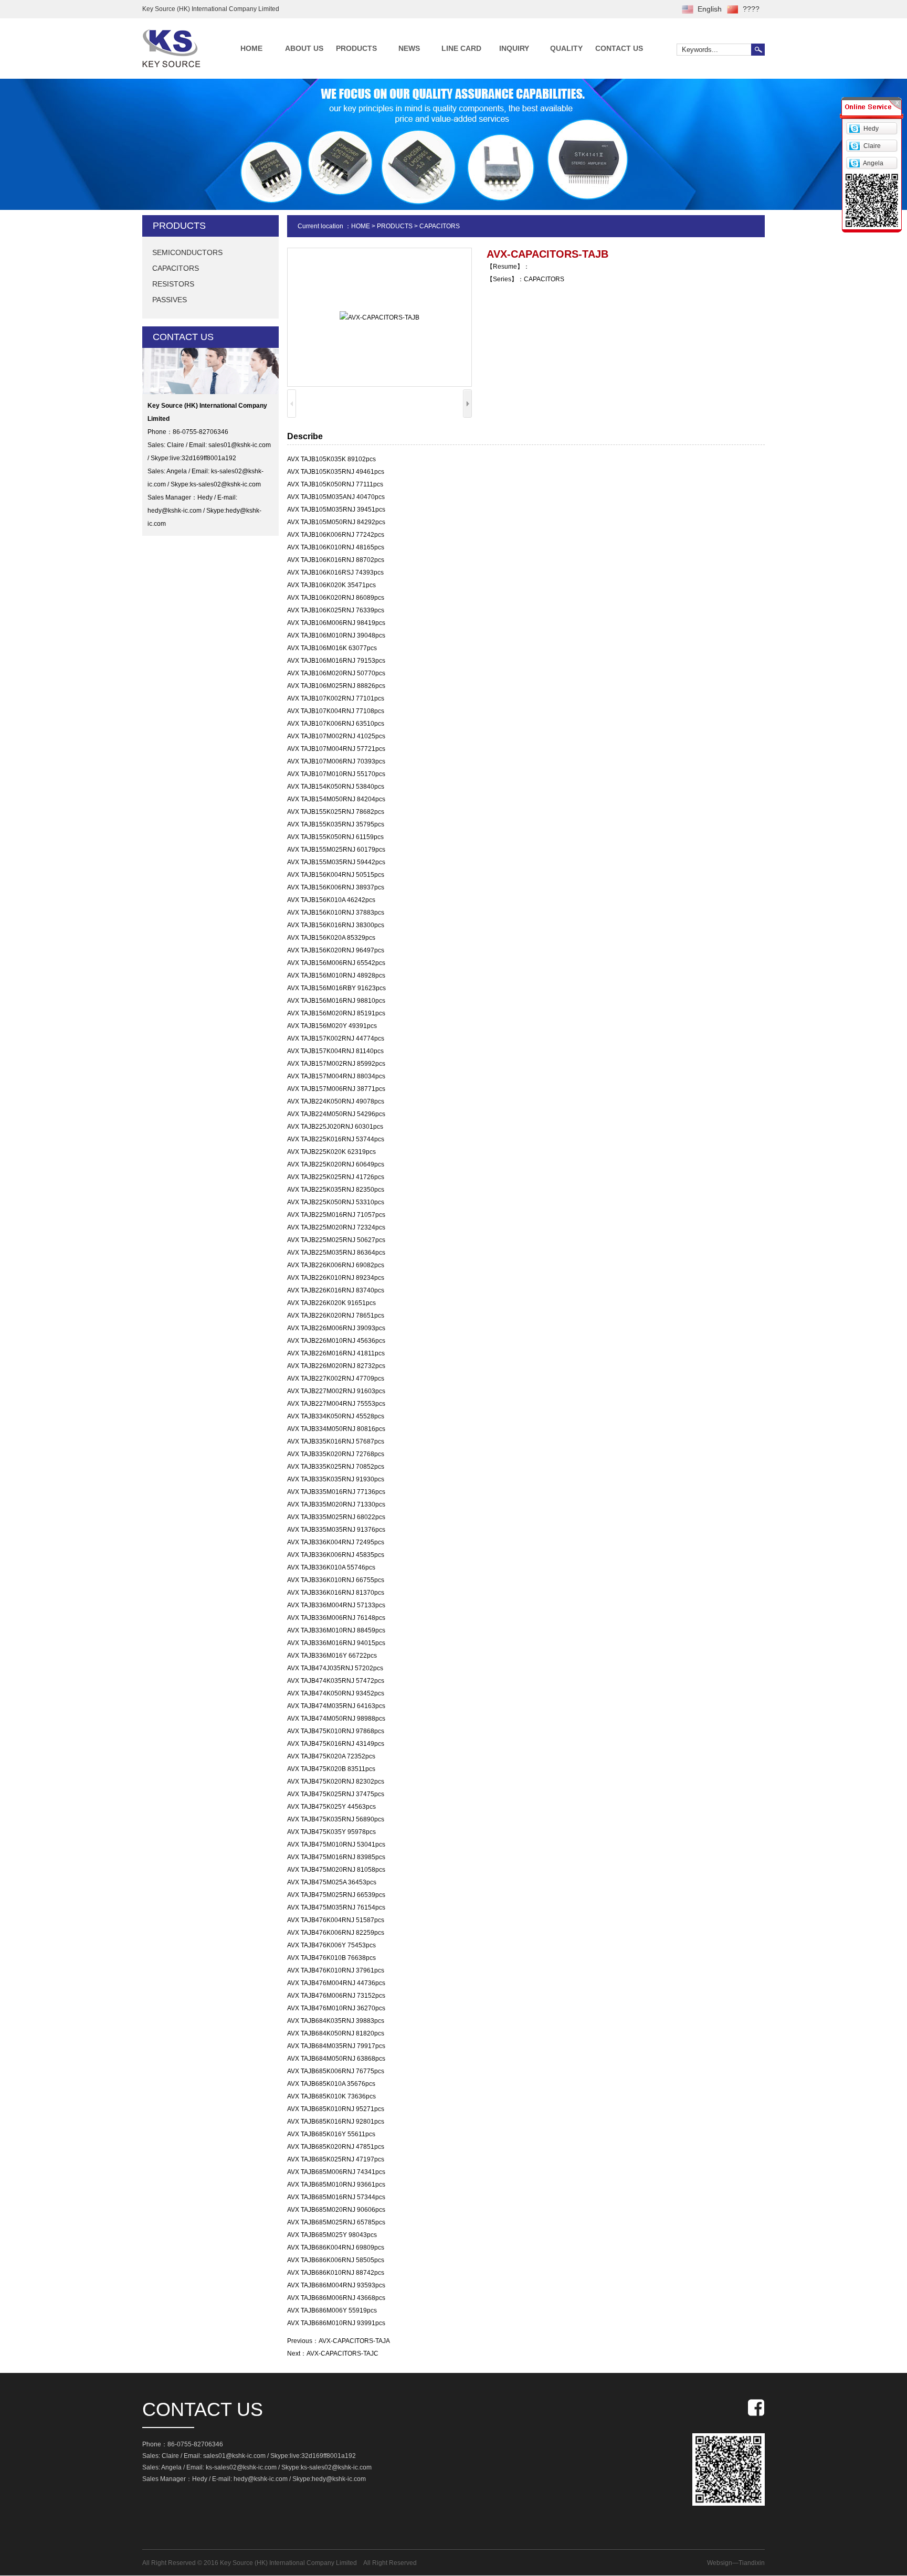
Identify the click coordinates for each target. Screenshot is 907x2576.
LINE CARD (461, 48)
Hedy (871, 129)
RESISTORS (173, 284)
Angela (873, 163)
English (710, 9)
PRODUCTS (356, 48)
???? (751, 9)
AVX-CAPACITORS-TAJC (342, 2354)
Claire (872, 146)
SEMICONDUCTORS (187, 252)
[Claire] (854, 145)
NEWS (409, 48)
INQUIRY (514, 48)
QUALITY (566, 48)
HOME (251, 48)
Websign (720, 2563)
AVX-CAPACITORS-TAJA (354, 2341)
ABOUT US (304, 48)
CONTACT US (619, 48)
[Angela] (854, 163)
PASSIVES (170, 300)
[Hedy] (854, 128)
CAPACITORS (176, 268)
